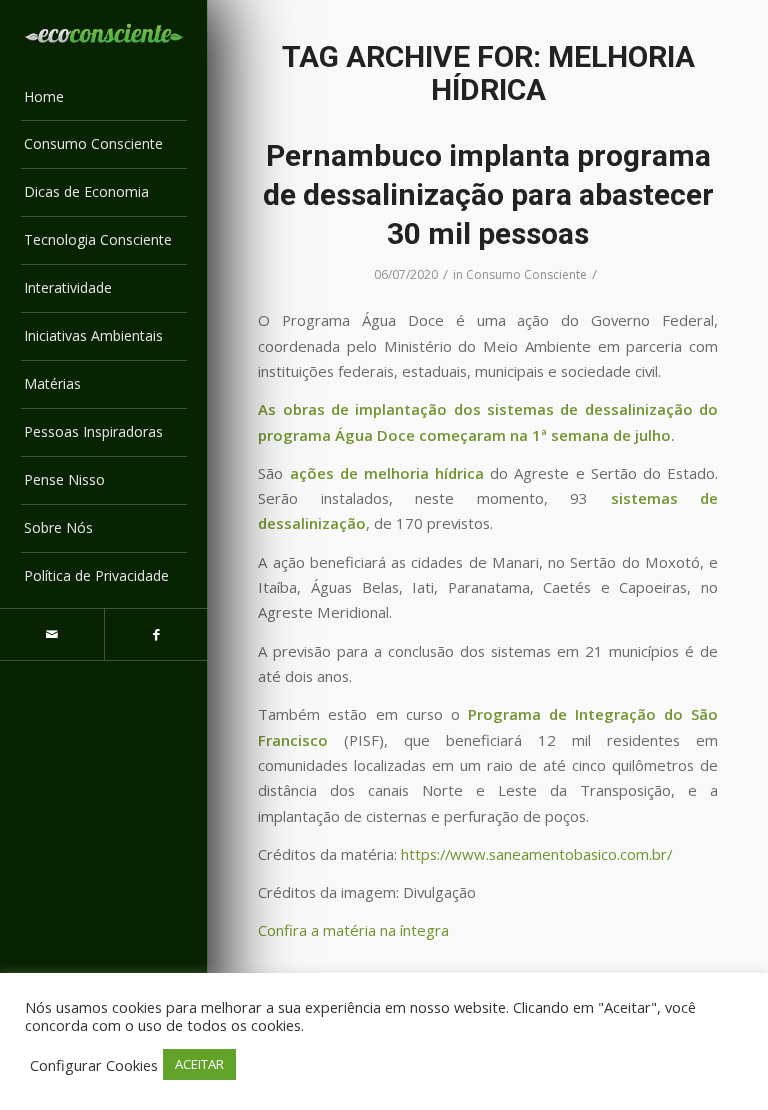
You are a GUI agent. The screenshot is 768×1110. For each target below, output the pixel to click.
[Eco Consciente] (104, 33)
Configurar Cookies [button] (94, 1065)
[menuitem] (104, 98)
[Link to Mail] (52, 634)
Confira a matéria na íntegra (353, 930)
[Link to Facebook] (156, 634)
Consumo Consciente (526, 274)
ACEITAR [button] (199, 1064)
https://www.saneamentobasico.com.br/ (534, 854)
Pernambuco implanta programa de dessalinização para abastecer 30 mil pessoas (488, 194)
